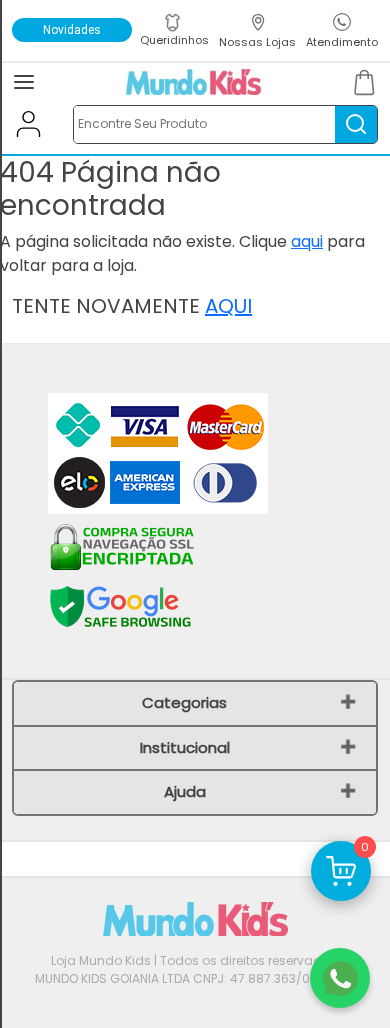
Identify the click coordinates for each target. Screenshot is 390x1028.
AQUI (228, 306)
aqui (307, 241)
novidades (72, 30)
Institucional (185, 747)
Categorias (184, 702)
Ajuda (185, 791)
